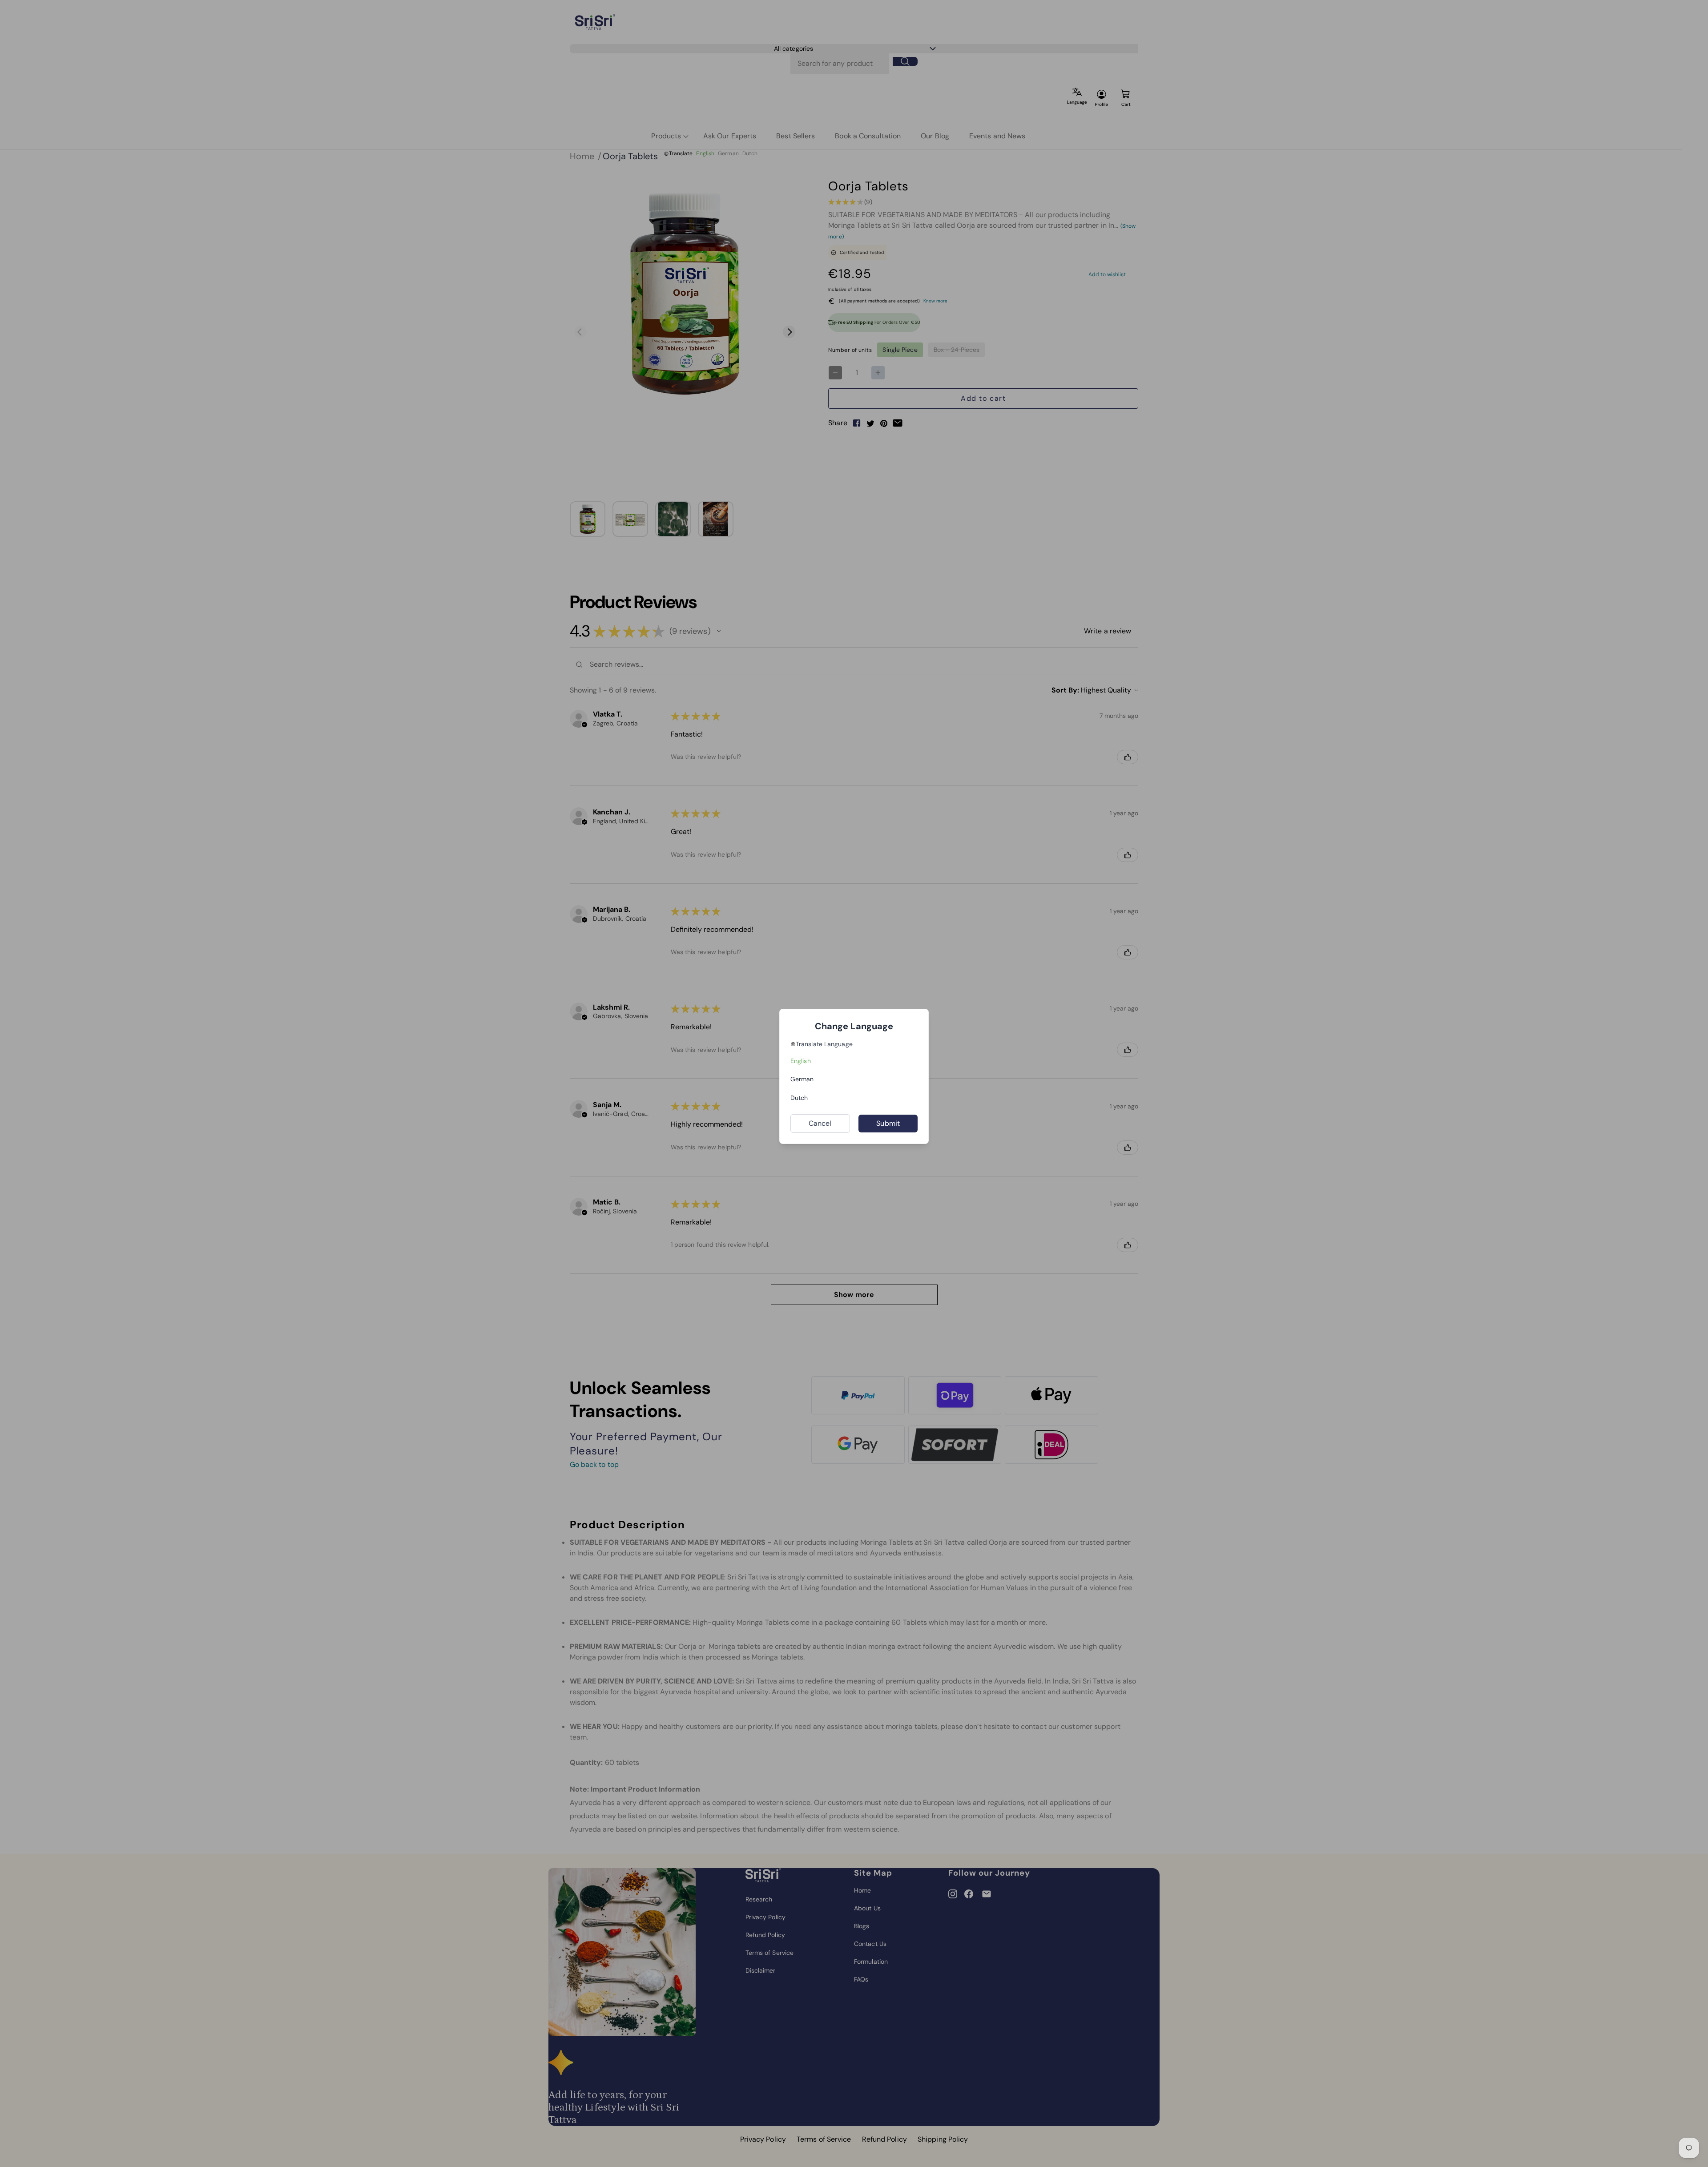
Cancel (820, 1123)
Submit (888, 1123)
